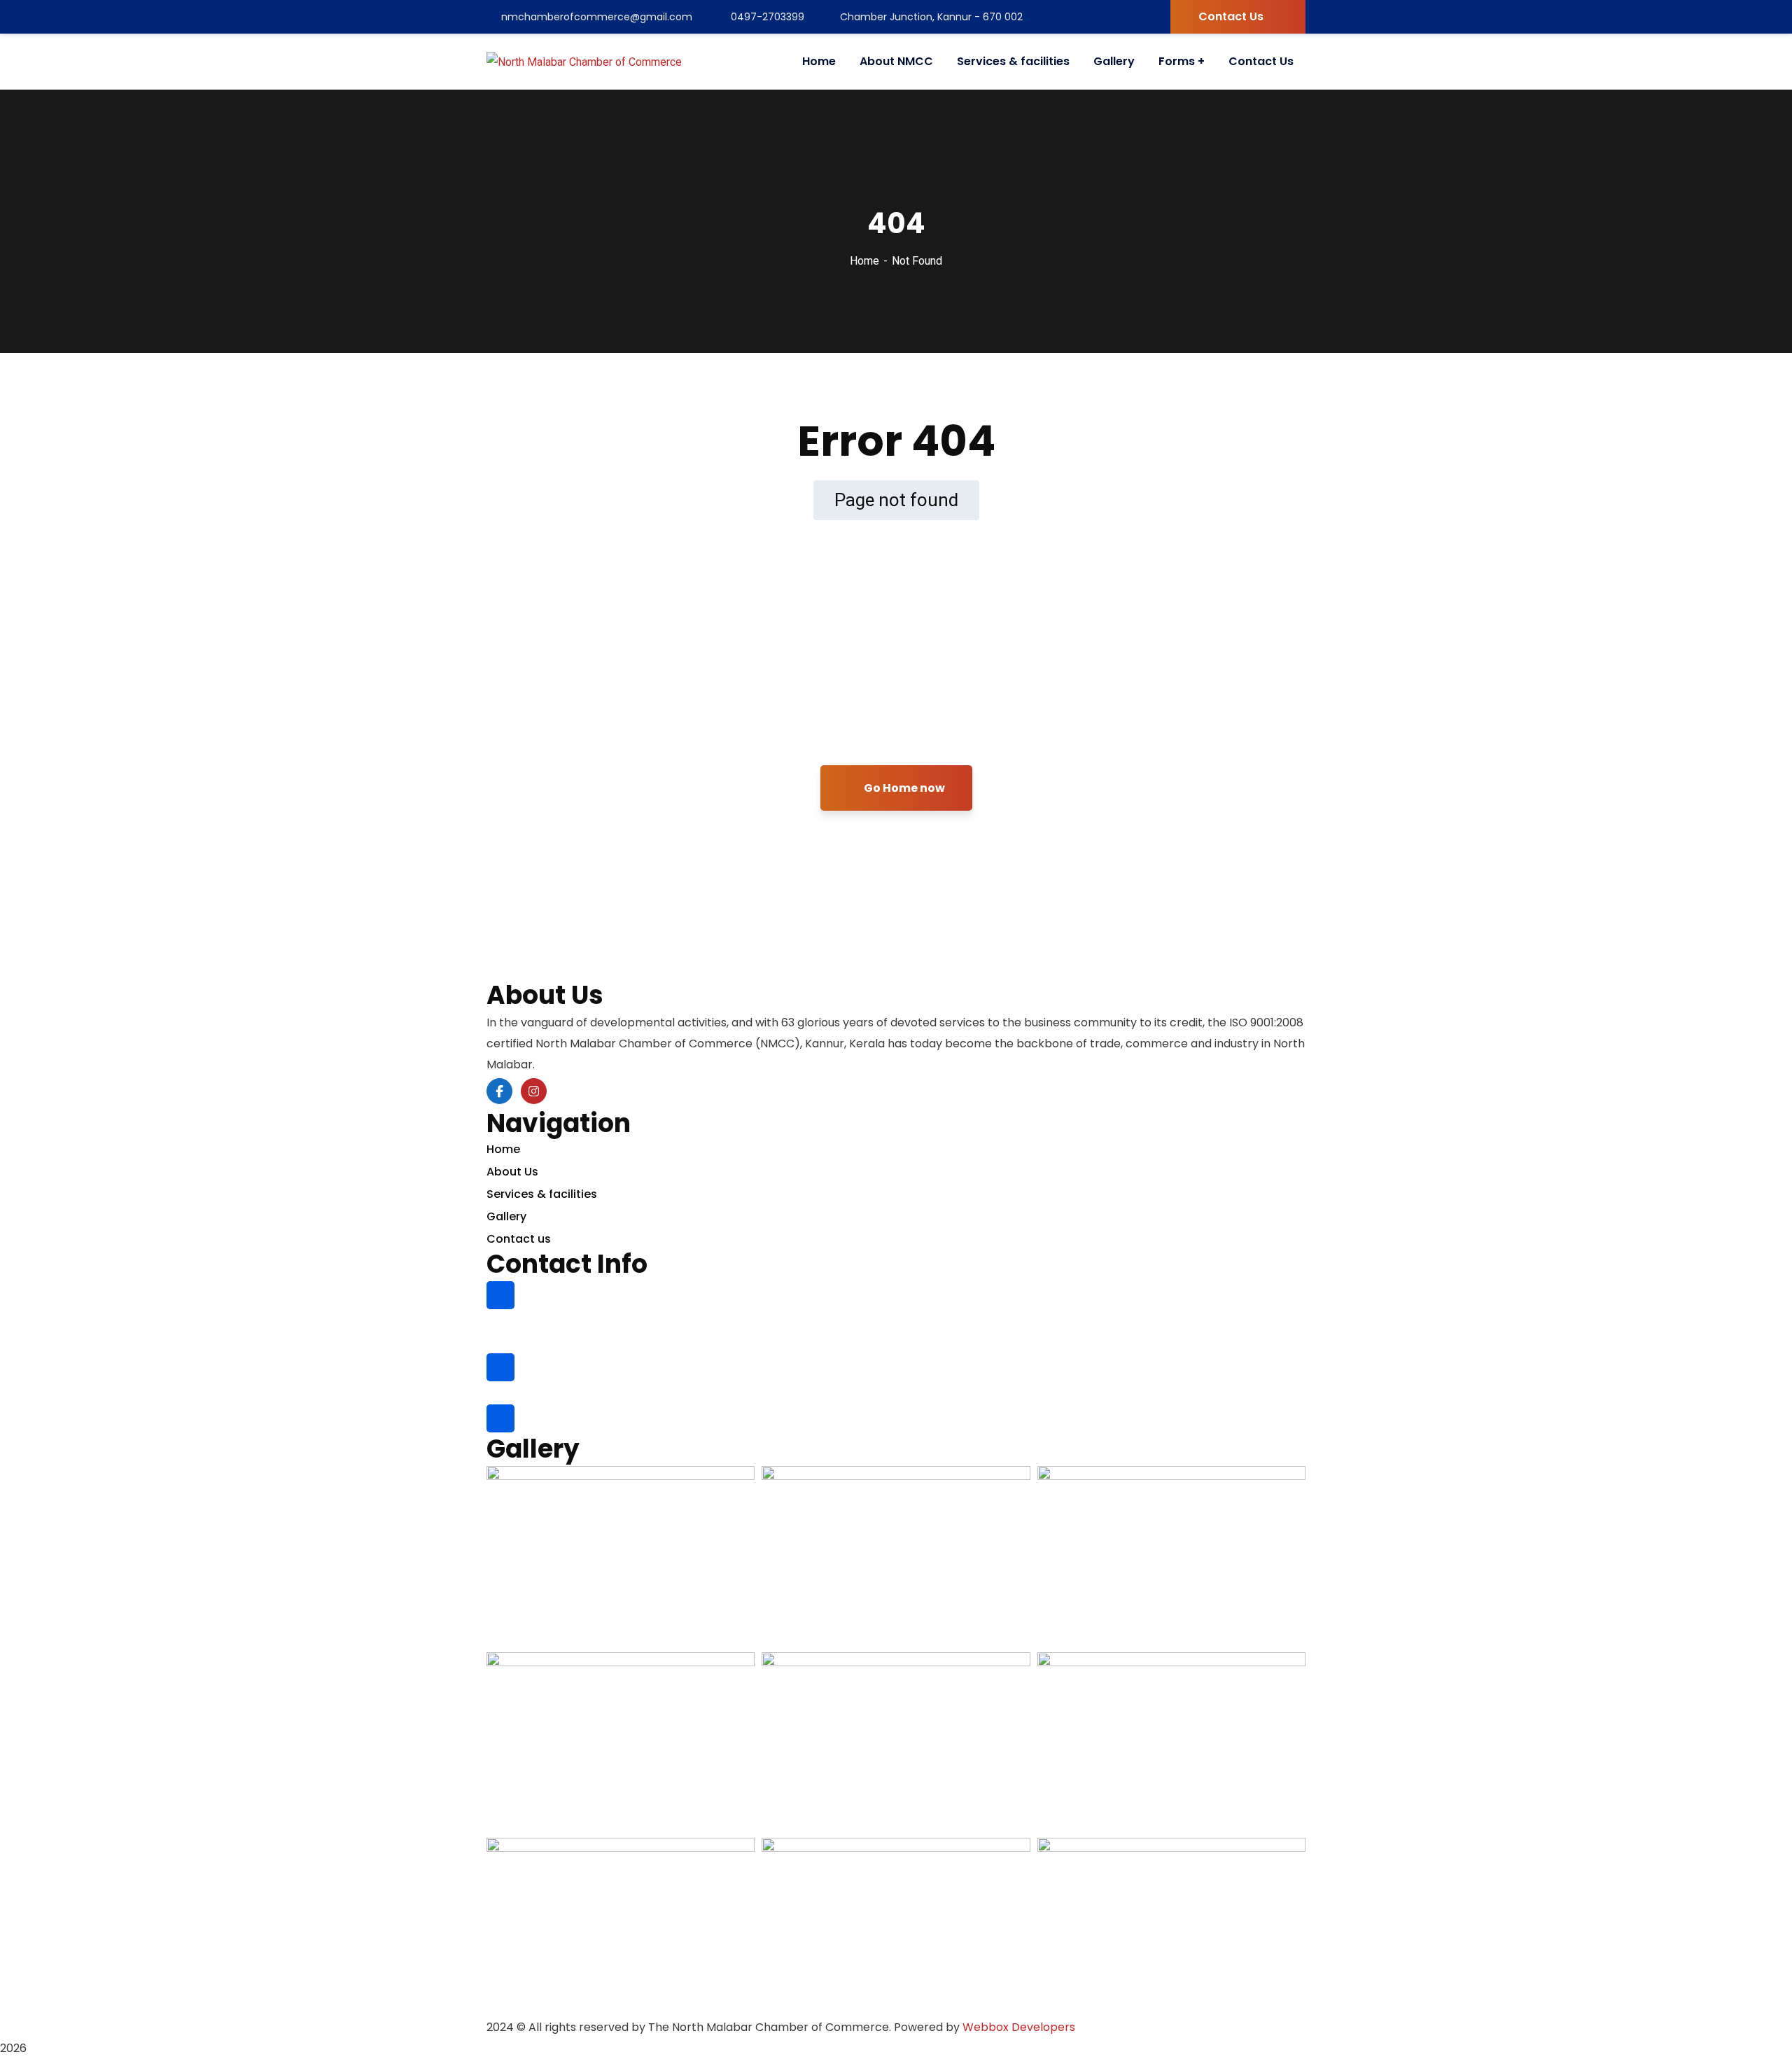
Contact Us (1231, 16)
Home (864, 261)
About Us (512, 1172)
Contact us (519, 1239)
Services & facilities (542, 1194)
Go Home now (903, 788)
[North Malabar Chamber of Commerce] (584, 62)
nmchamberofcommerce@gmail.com (597, 17)
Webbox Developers (1019, 2027)
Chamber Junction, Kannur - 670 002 (931, 17)
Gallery (506, 1216)
